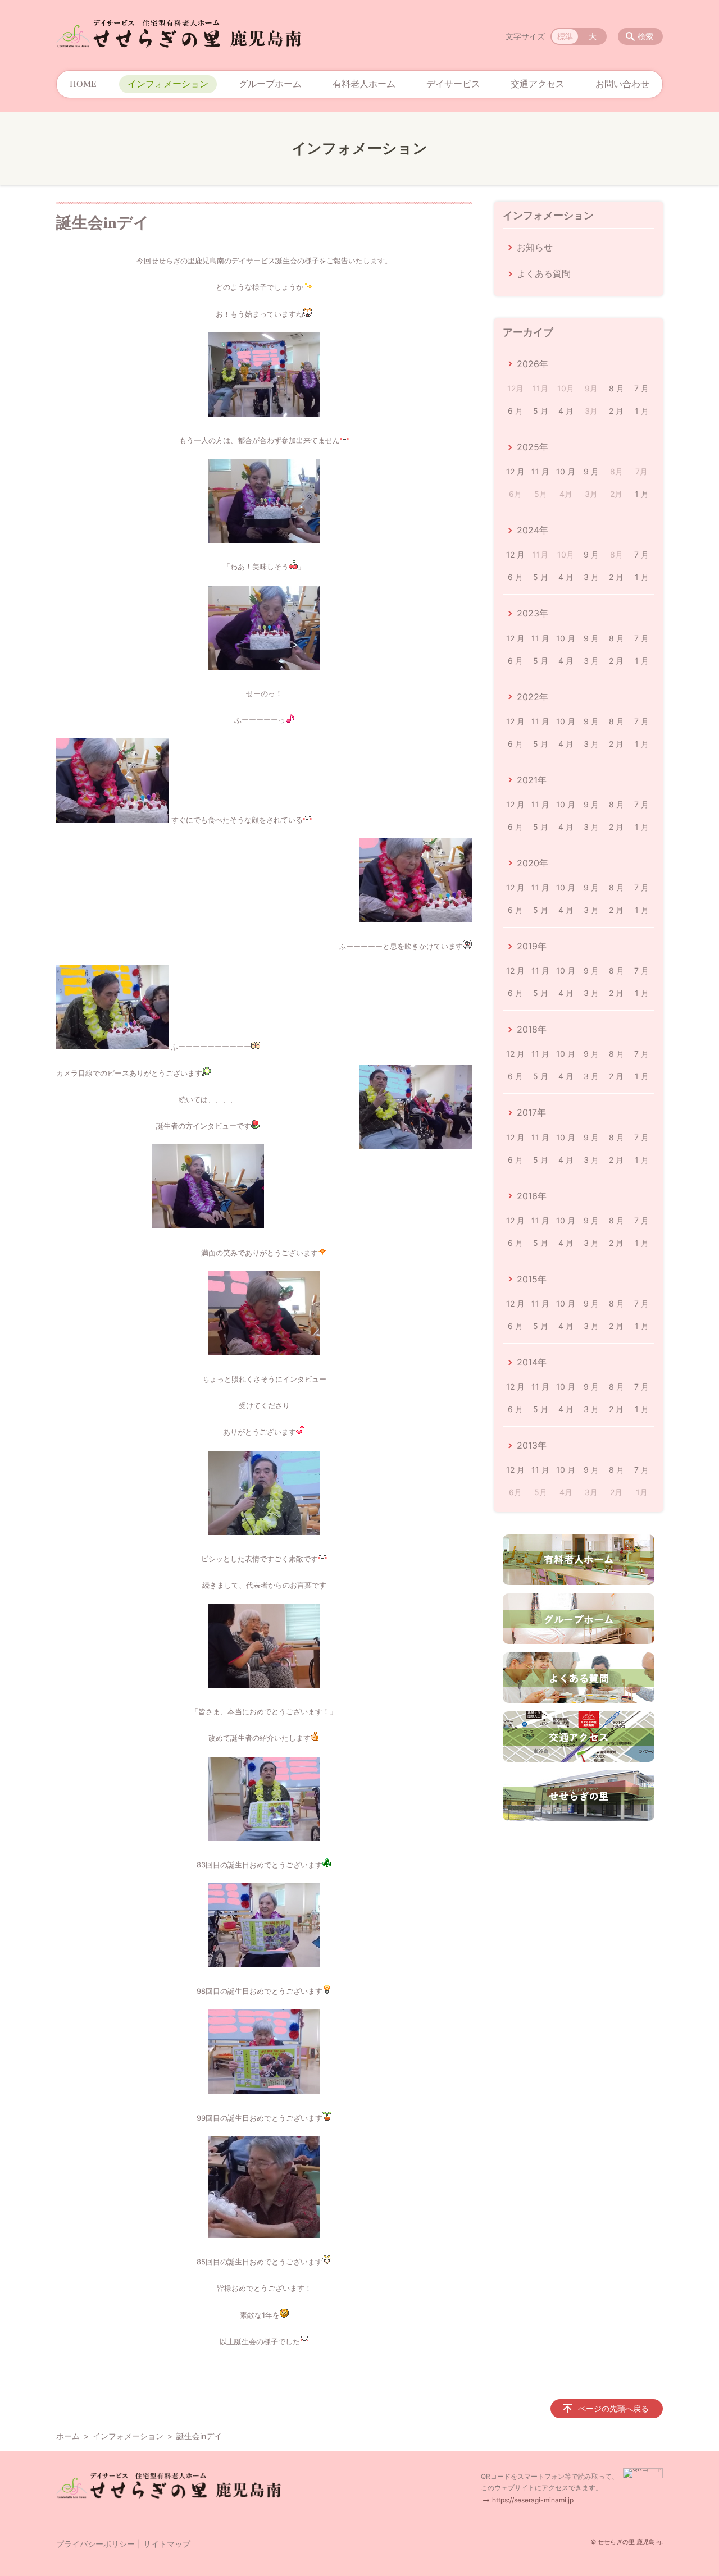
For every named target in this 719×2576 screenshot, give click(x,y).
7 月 (641, 388)
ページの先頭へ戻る (613, 2408)
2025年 (533, 447)
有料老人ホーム (364, 84)
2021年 (532, 780)
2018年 (532, 1029)
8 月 (616, 388)
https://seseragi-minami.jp (533, 2500)
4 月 (566, 411)
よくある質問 (544, 273)
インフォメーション (168, 84)
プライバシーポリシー (95, 2544)
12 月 (515, 471)
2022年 (533, 697)
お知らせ (535, 247)
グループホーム (270, 84)
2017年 (531, 1112)
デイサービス (453, 84)
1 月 (642, 411)
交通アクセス (538, 84)
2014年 (532, 1362)
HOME (83, 84)
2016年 (532, 1196)
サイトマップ (167, 2544)
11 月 (540, 471)
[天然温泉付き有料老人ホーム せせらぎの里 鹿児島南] (179, 34)
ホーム (68, 2436)
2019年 (532, 946)
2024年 (533, 530)
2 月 (616, 411)
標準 (565, 36)
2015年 (532, 1279)
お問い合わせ (622, 84)
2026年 (533, 364)
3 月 (591, 577)
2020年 (533, 863)
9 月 (591, 471)
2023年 (533, 613)
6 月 (515, 411)
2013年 (532, 1445)
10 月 (566, 471)
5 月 (541, 411)
